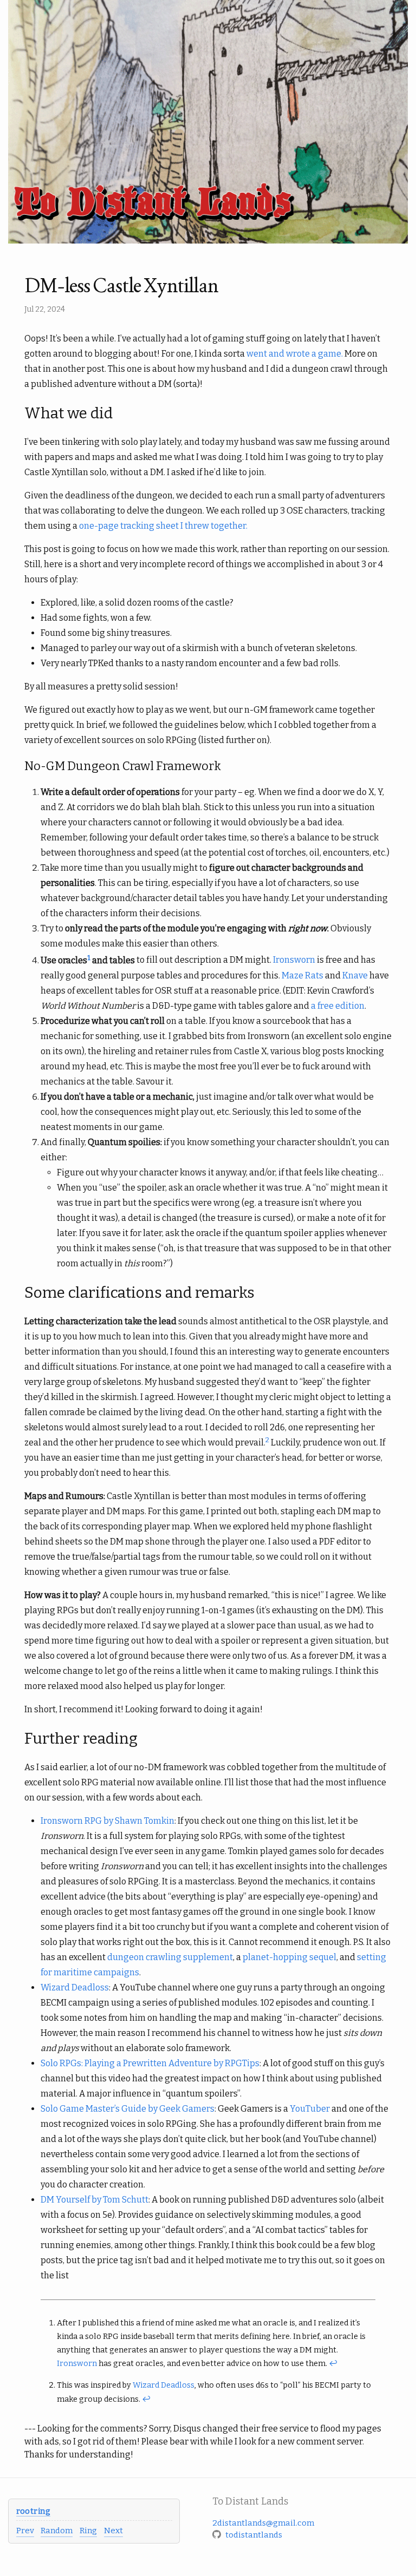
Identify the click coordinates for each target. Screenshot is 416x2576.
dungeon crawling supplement (170, 1957)
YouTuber (310, 2109)
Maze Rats (303, 975)
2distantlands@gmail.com (263, 2523)
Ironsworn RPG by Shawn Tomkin (108, 1821)
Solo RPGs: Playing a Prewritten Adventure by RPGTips (150, 2063)
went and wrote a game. (295, 354)
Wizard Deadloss (75, 1987)
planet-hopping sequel (290, 1957)
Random (57, 2531)
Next (113, 2531)
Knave (355, 975)
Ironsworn (294, 960)
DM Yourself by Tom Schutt (95, 2200)
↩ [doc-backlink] (333, 2364)
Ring (88, 2531)
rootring (33, 2511)
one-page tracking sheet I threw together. (163, 526)
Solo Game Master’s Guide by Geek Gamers (128, 2109)
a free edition (338, 1006)
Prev (25, 2531)
